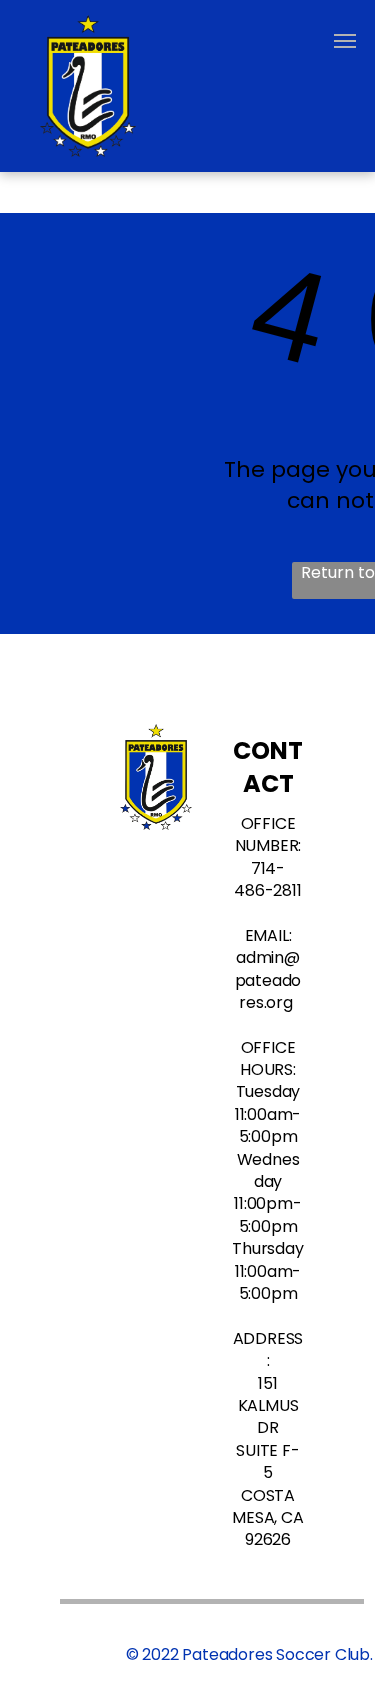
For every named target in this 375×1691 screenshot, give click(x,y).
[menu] (345, 41)
